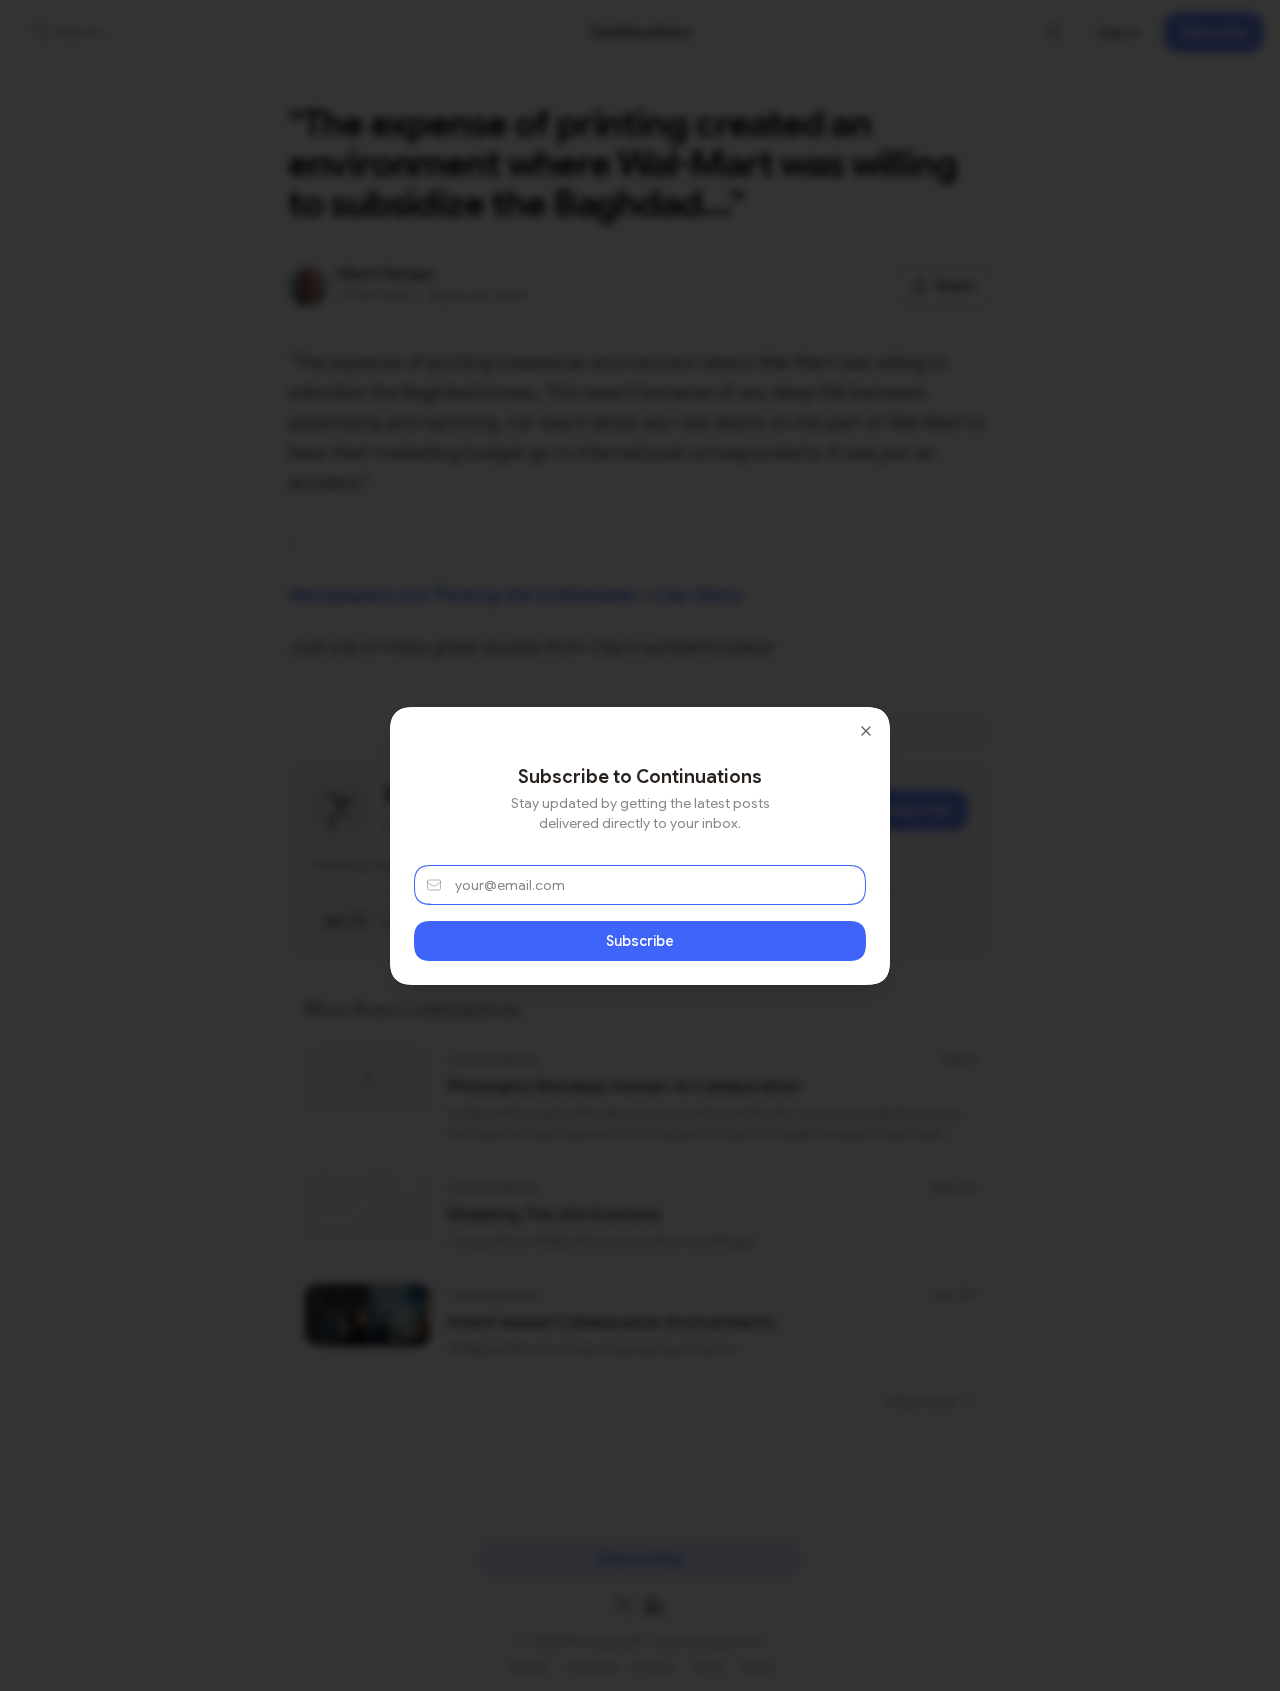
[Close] (866, 731)
